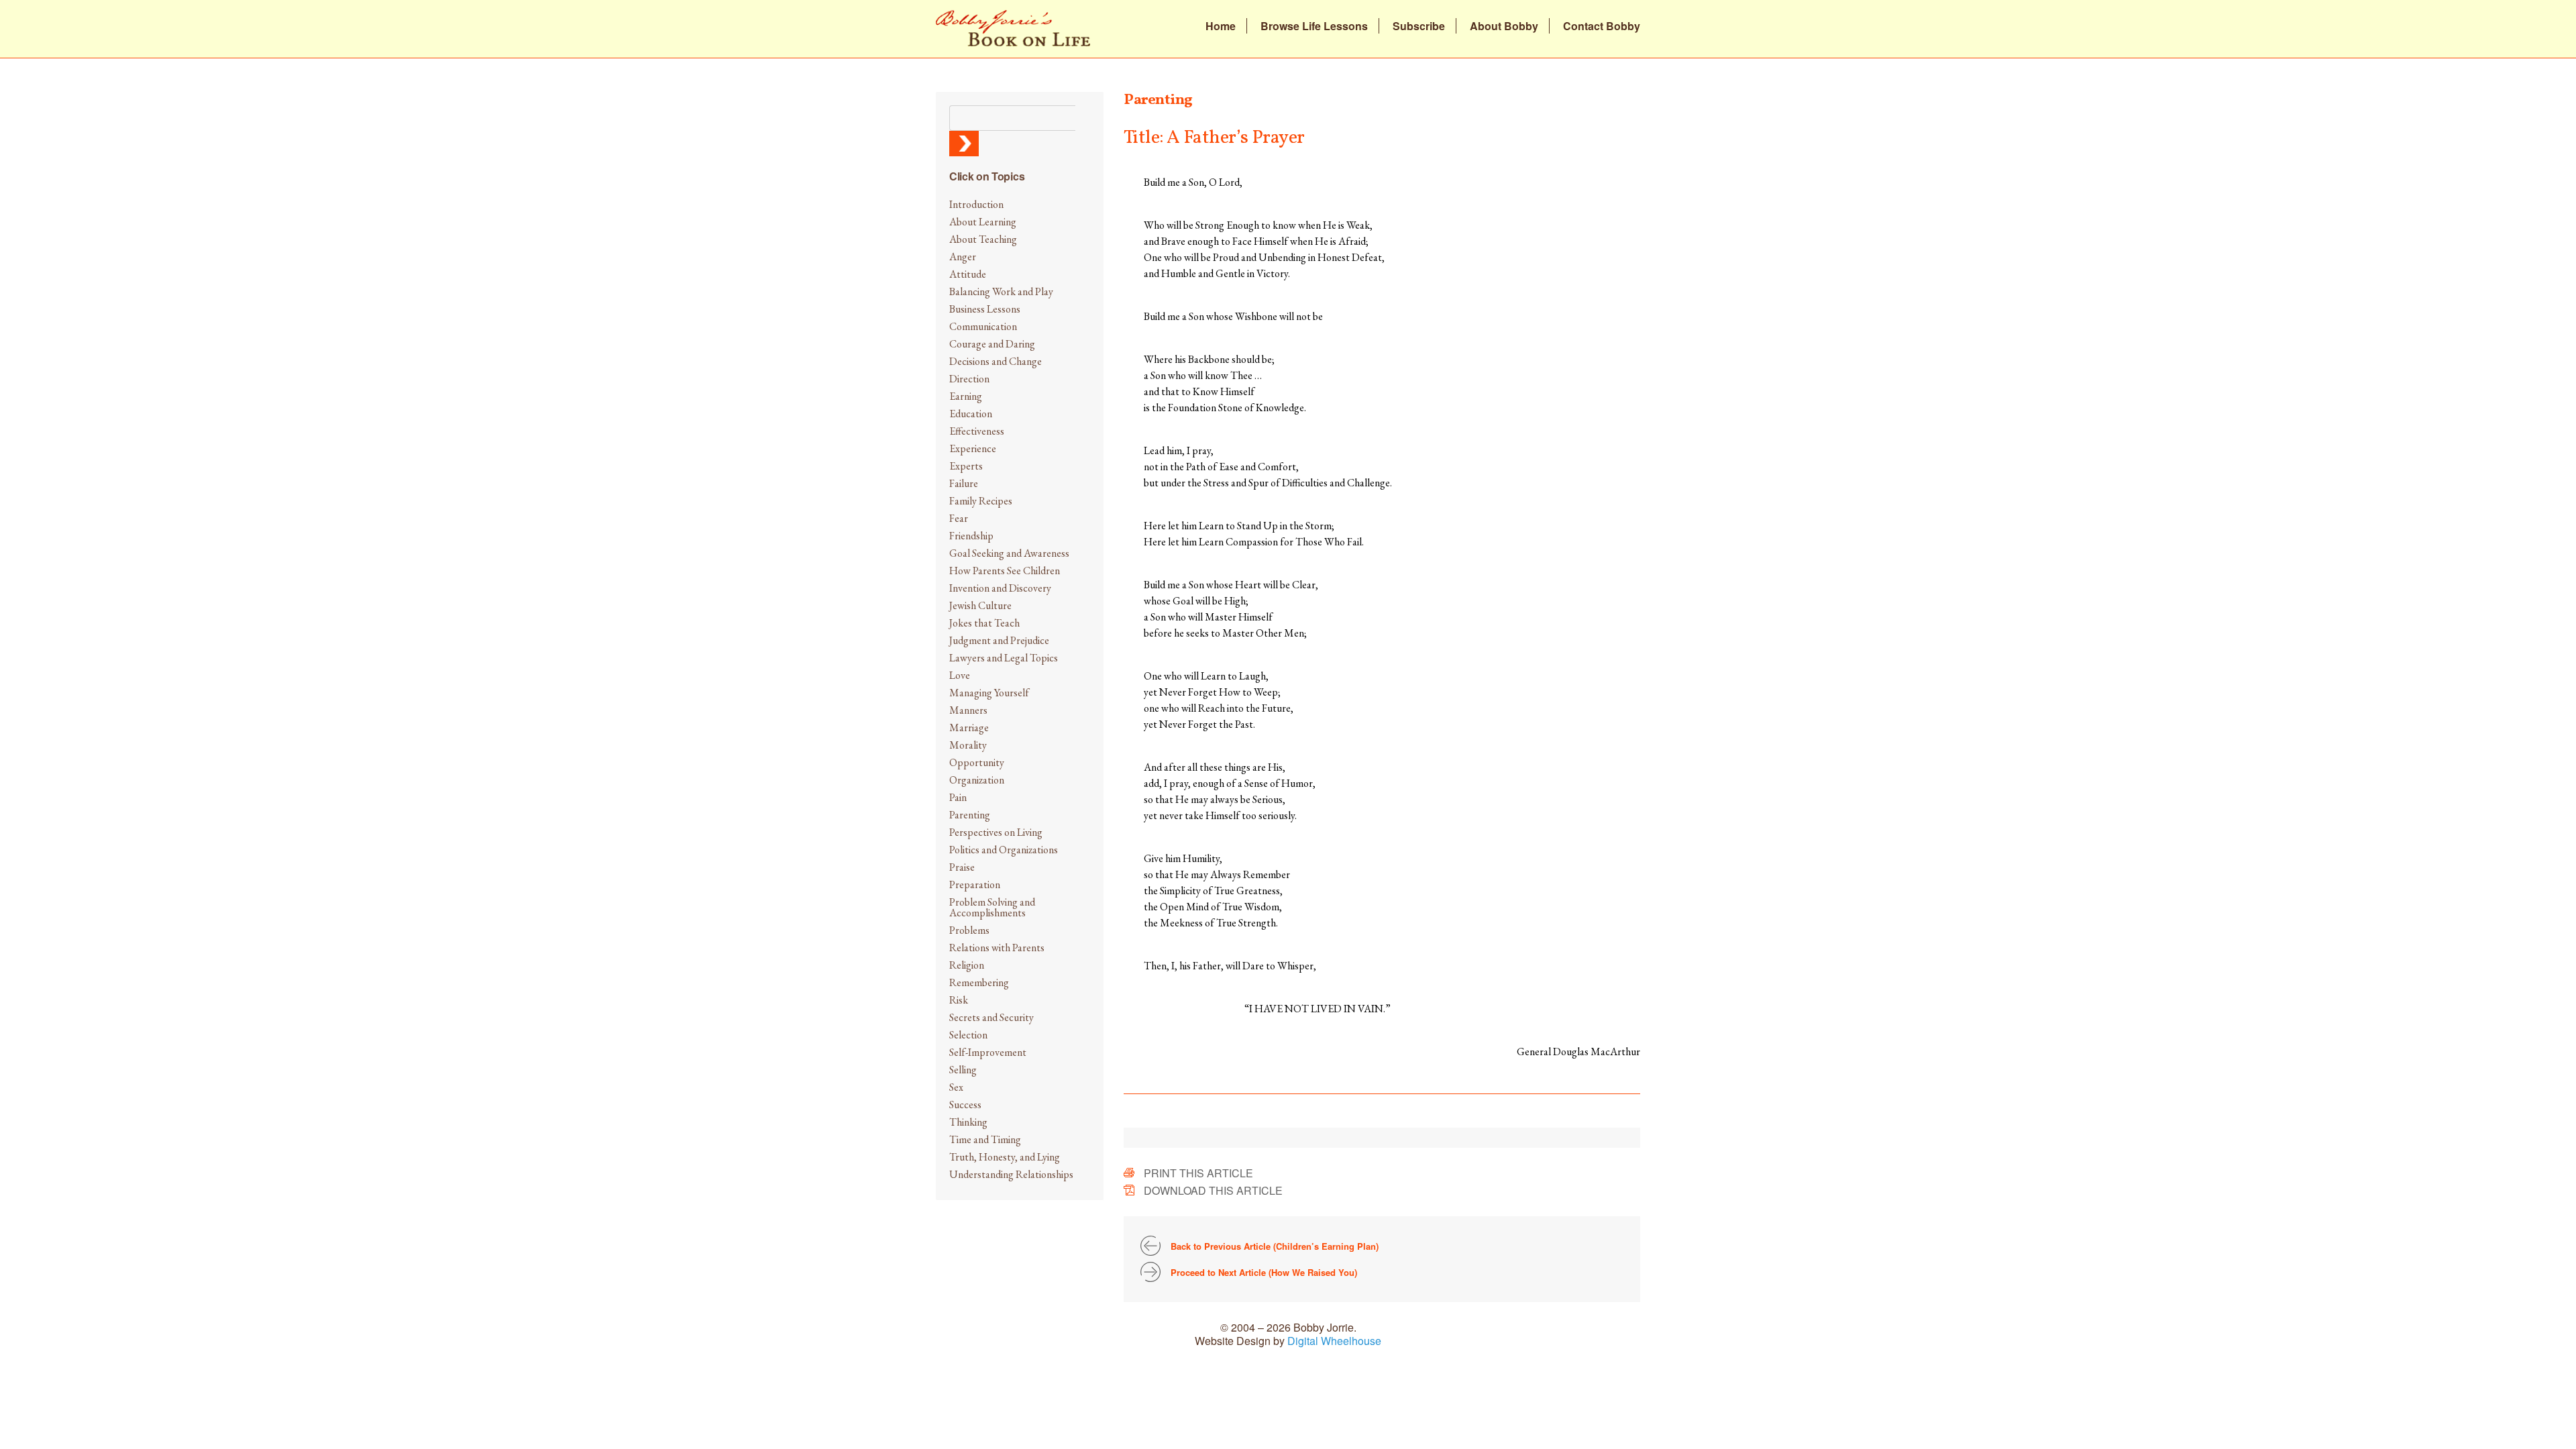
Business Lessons (985, 309)
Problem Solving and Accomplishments (992, 907)
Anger (963, 257)
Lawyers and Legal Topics (1004, 658)
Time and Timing (985, 1139)
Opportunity (977, 762)
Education (971, 414)
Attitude (968, 274)
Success (965, 1105)
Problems (969, 930)
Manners (968, 710)
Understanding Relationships (1011, 1174)
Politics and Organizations (1004, 850)
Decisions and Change (996, 361)
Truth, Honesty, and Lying (1005, 1157)
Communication (983, 326)
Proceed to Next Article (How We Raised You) (1264, 1272)
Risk (959, 1000)
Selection (968, 1035)
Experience (973, 448)
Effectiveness (977, 431)
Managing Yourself (989, 693)
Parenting (970, 815)
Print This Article (1198, 1173)
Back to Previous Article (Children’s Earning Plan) (1275, 1246)
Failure (964, 483)
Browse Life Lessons (1314, 26)
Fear (959, 518)
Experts (966, 466)
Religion (967, 965)
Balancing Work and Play (1001, 291)
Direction (969, 379)
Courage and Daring (992, 344)
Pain (958, 797)
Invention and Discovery (1000, 588)
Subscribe (1419, 26)
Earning (966, 396)
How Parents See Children (1005, 571)
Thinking (968, 1122)
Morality (968, 745)
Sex (956, 1087)
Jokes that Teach (984, 623)
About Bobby (1504, 26)
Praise (962, 867)
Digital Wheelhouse (1334, 1341)
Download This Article (1213, 1190)
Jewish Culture (980, 605)
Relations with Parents (997, 948)
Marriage (969, 728)
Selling (963, 1070)
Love (960, 675)
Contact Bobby (1602, 26)
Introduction (976, 204)
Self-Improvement (988, 1052)
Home (1221, 26)
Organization (977, 780)
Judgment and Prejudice (999, 640)
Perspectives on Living (996, 832)
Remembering (979, 982)
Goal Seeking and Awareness (1009, 553)
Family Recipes (981, 501)
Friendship (971, 536)
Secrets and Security (991, 1017)
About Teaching (983, 239)
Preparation (975, 884)
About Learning (983, 222)
